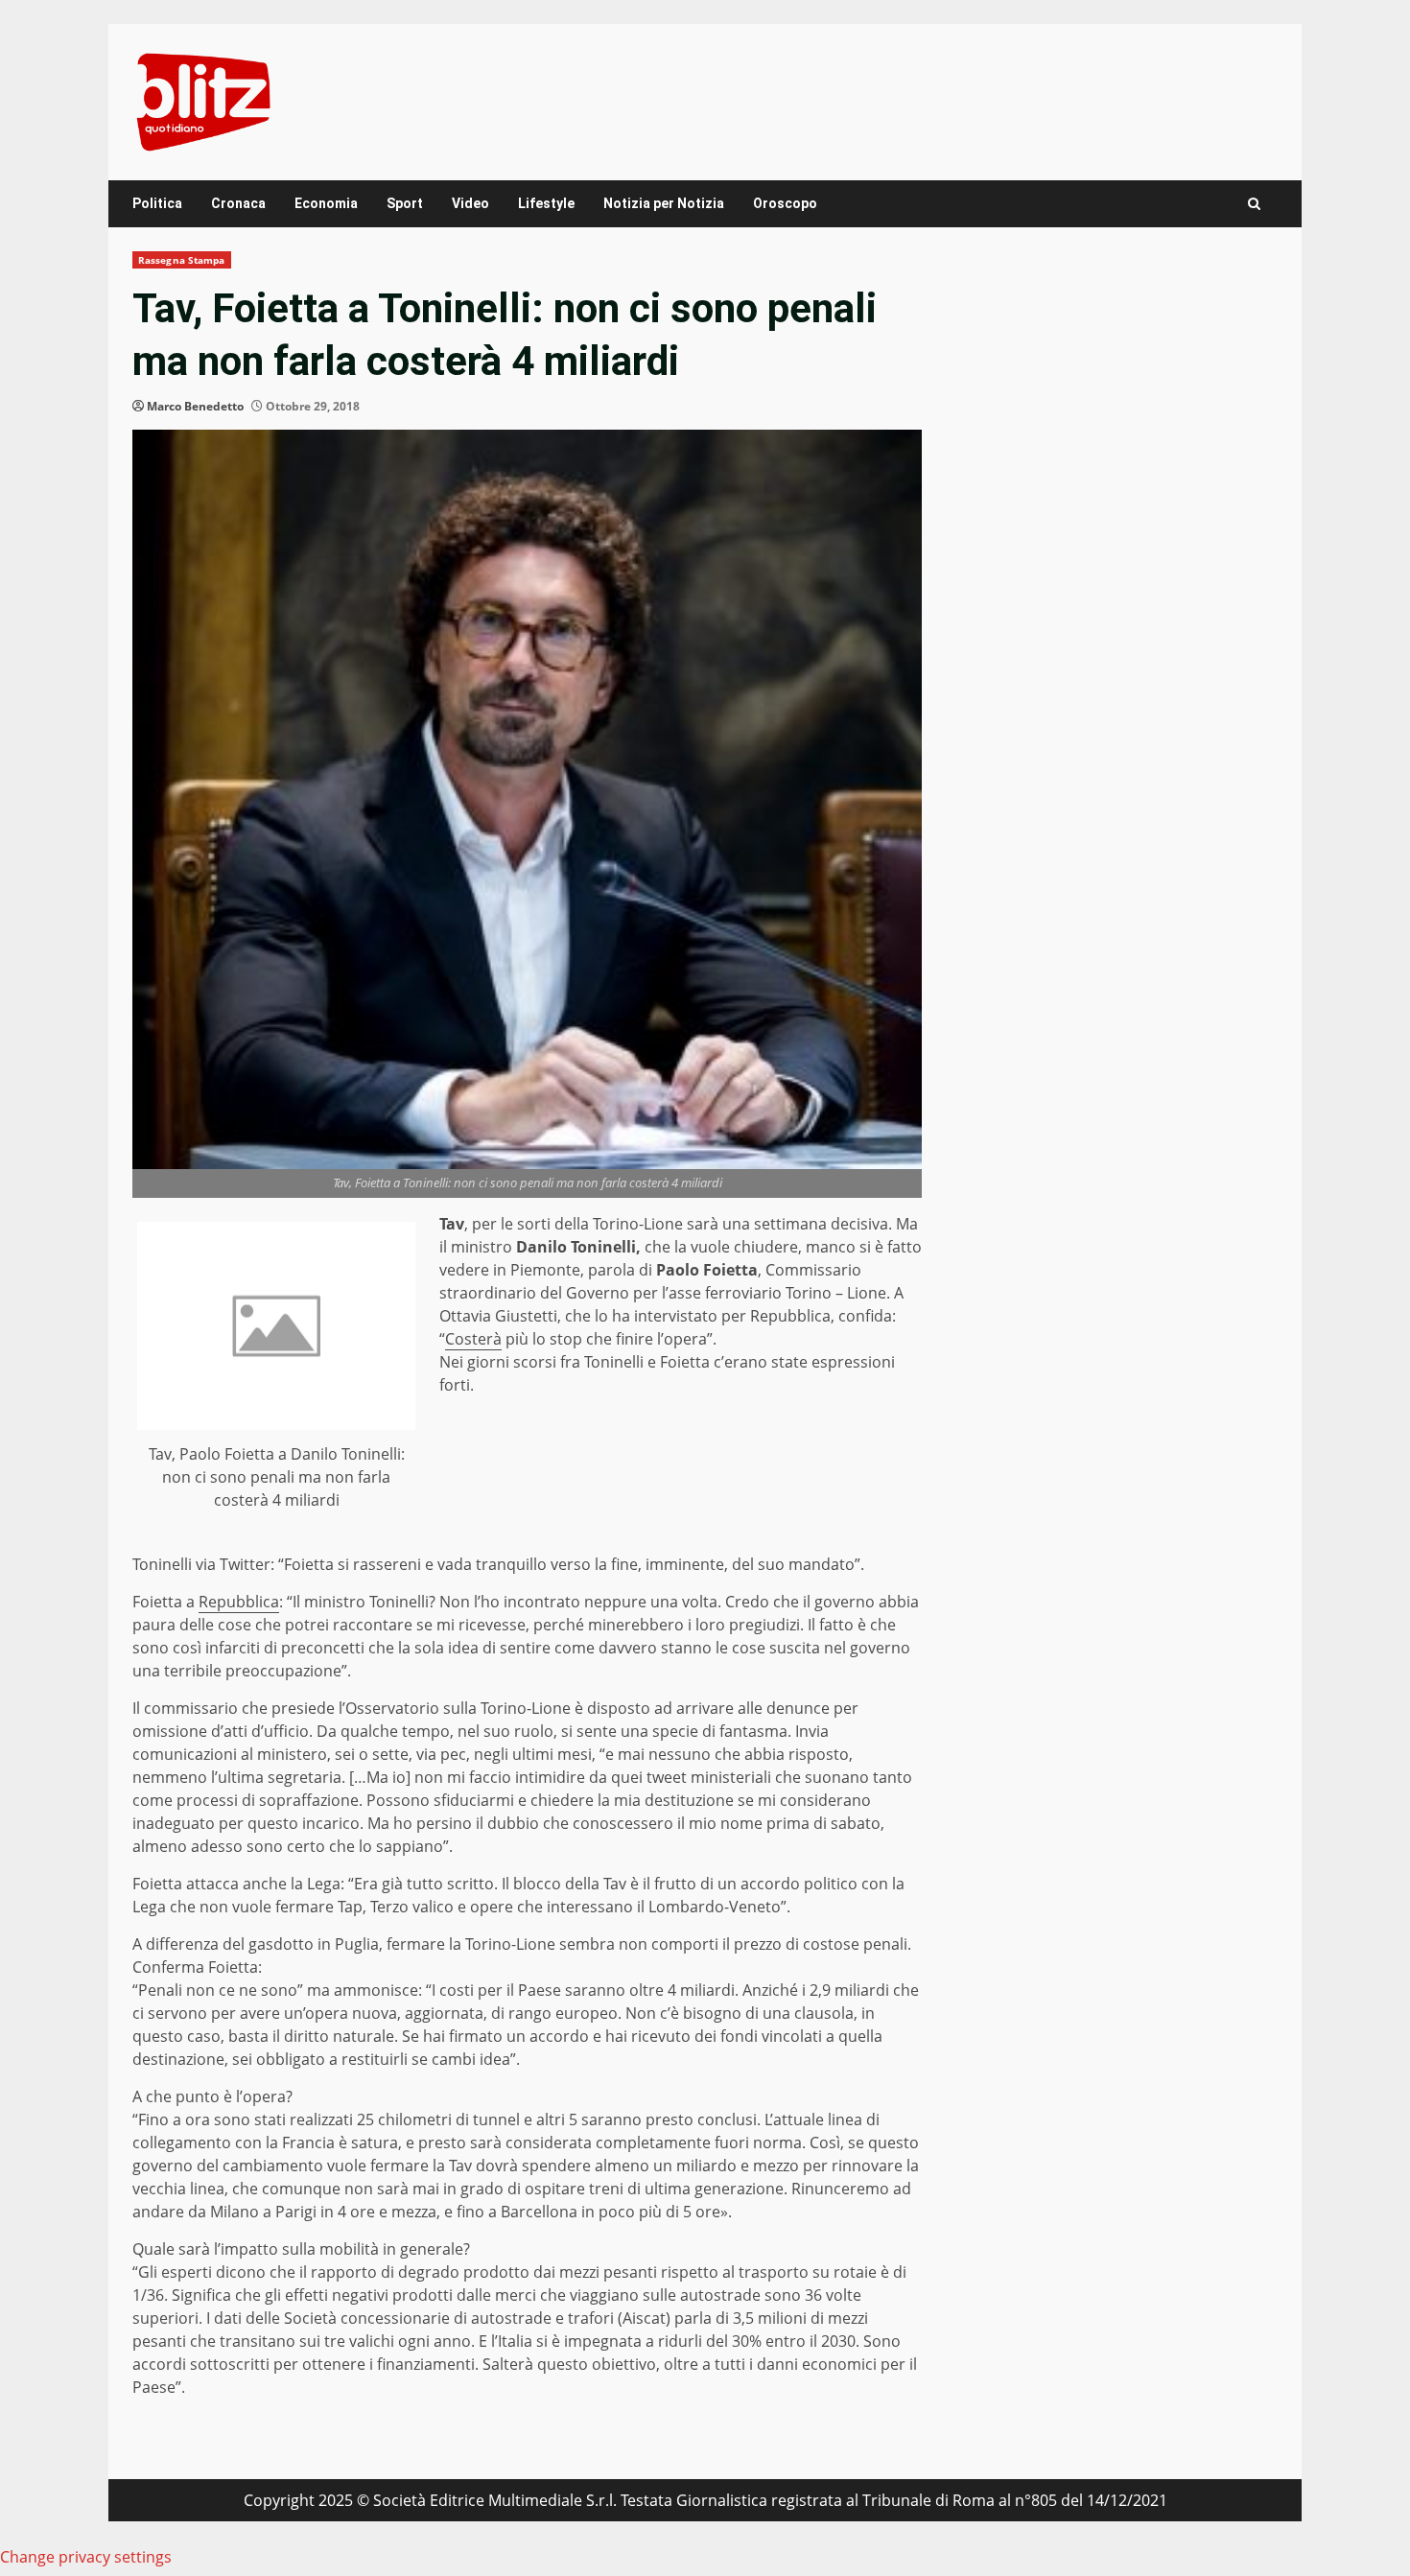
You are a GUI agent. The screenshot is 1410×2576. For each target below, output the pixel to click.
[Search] (1254, 204)
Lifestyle (546, 203)
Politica (157, 203)
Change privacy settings (86, 2557)
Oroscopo (785, 203)
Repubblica (239, 1602)
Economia (326, 203)
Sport (405, 203)
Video (470, 203)
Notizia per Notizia (664, 203)
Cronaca (238, 203)
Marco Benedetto (195, 406)
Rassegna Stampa (182, 260)
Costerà (473, 1339)
